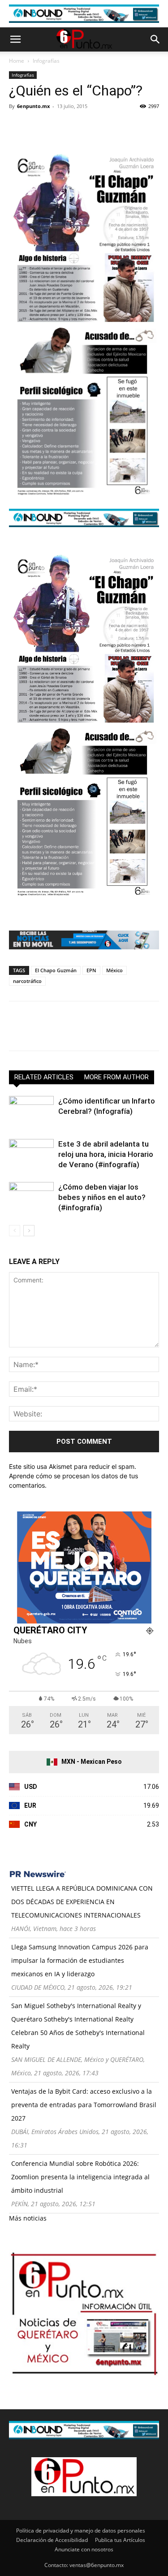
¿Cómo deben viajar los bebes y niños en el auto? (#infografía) (102, 1197)
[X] (39, 126)
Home (17, 61)
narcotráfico (27, 981)
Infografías (46, 61)
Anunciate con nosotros (84, 2549)
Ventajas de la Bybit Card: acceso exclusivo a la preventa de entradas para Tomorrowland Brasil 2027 (84, 2105)
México (114, 970)
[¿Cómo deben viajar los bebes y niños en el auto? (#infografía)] (31, 1197)
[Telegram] (100, 126)
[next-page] (29, 1231)
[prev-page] (15, 1231)
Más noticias (28, 2218)
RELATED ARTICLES (44, 1077)
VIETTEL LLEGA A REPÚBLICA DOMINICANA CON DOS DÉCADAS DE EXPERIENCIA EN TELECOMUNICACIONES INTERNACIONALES (82, 1902)
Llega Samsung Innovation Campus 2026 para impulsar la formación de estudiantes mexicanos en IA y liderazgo (80, 1960)
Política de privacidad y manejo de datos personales (81, 2531)
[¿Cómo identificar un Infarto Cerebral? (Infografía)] (31, 1111)
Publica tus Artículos (120, 2540)
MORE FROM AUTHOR (116, 1077)
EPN (91, 970)
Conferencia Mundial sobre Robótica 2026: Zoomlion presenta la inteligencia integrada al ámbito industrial (80, 2177)
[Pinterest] (59, 126)
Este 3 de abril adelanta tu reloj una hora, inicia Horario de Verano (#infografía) (106, 1154)
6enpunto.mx (33, 106)
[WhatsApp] (80, 126)
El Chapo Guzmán (56, 970)
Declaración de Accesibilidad (52, 2540)
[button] (15, 39)
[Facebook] (18, 126)
